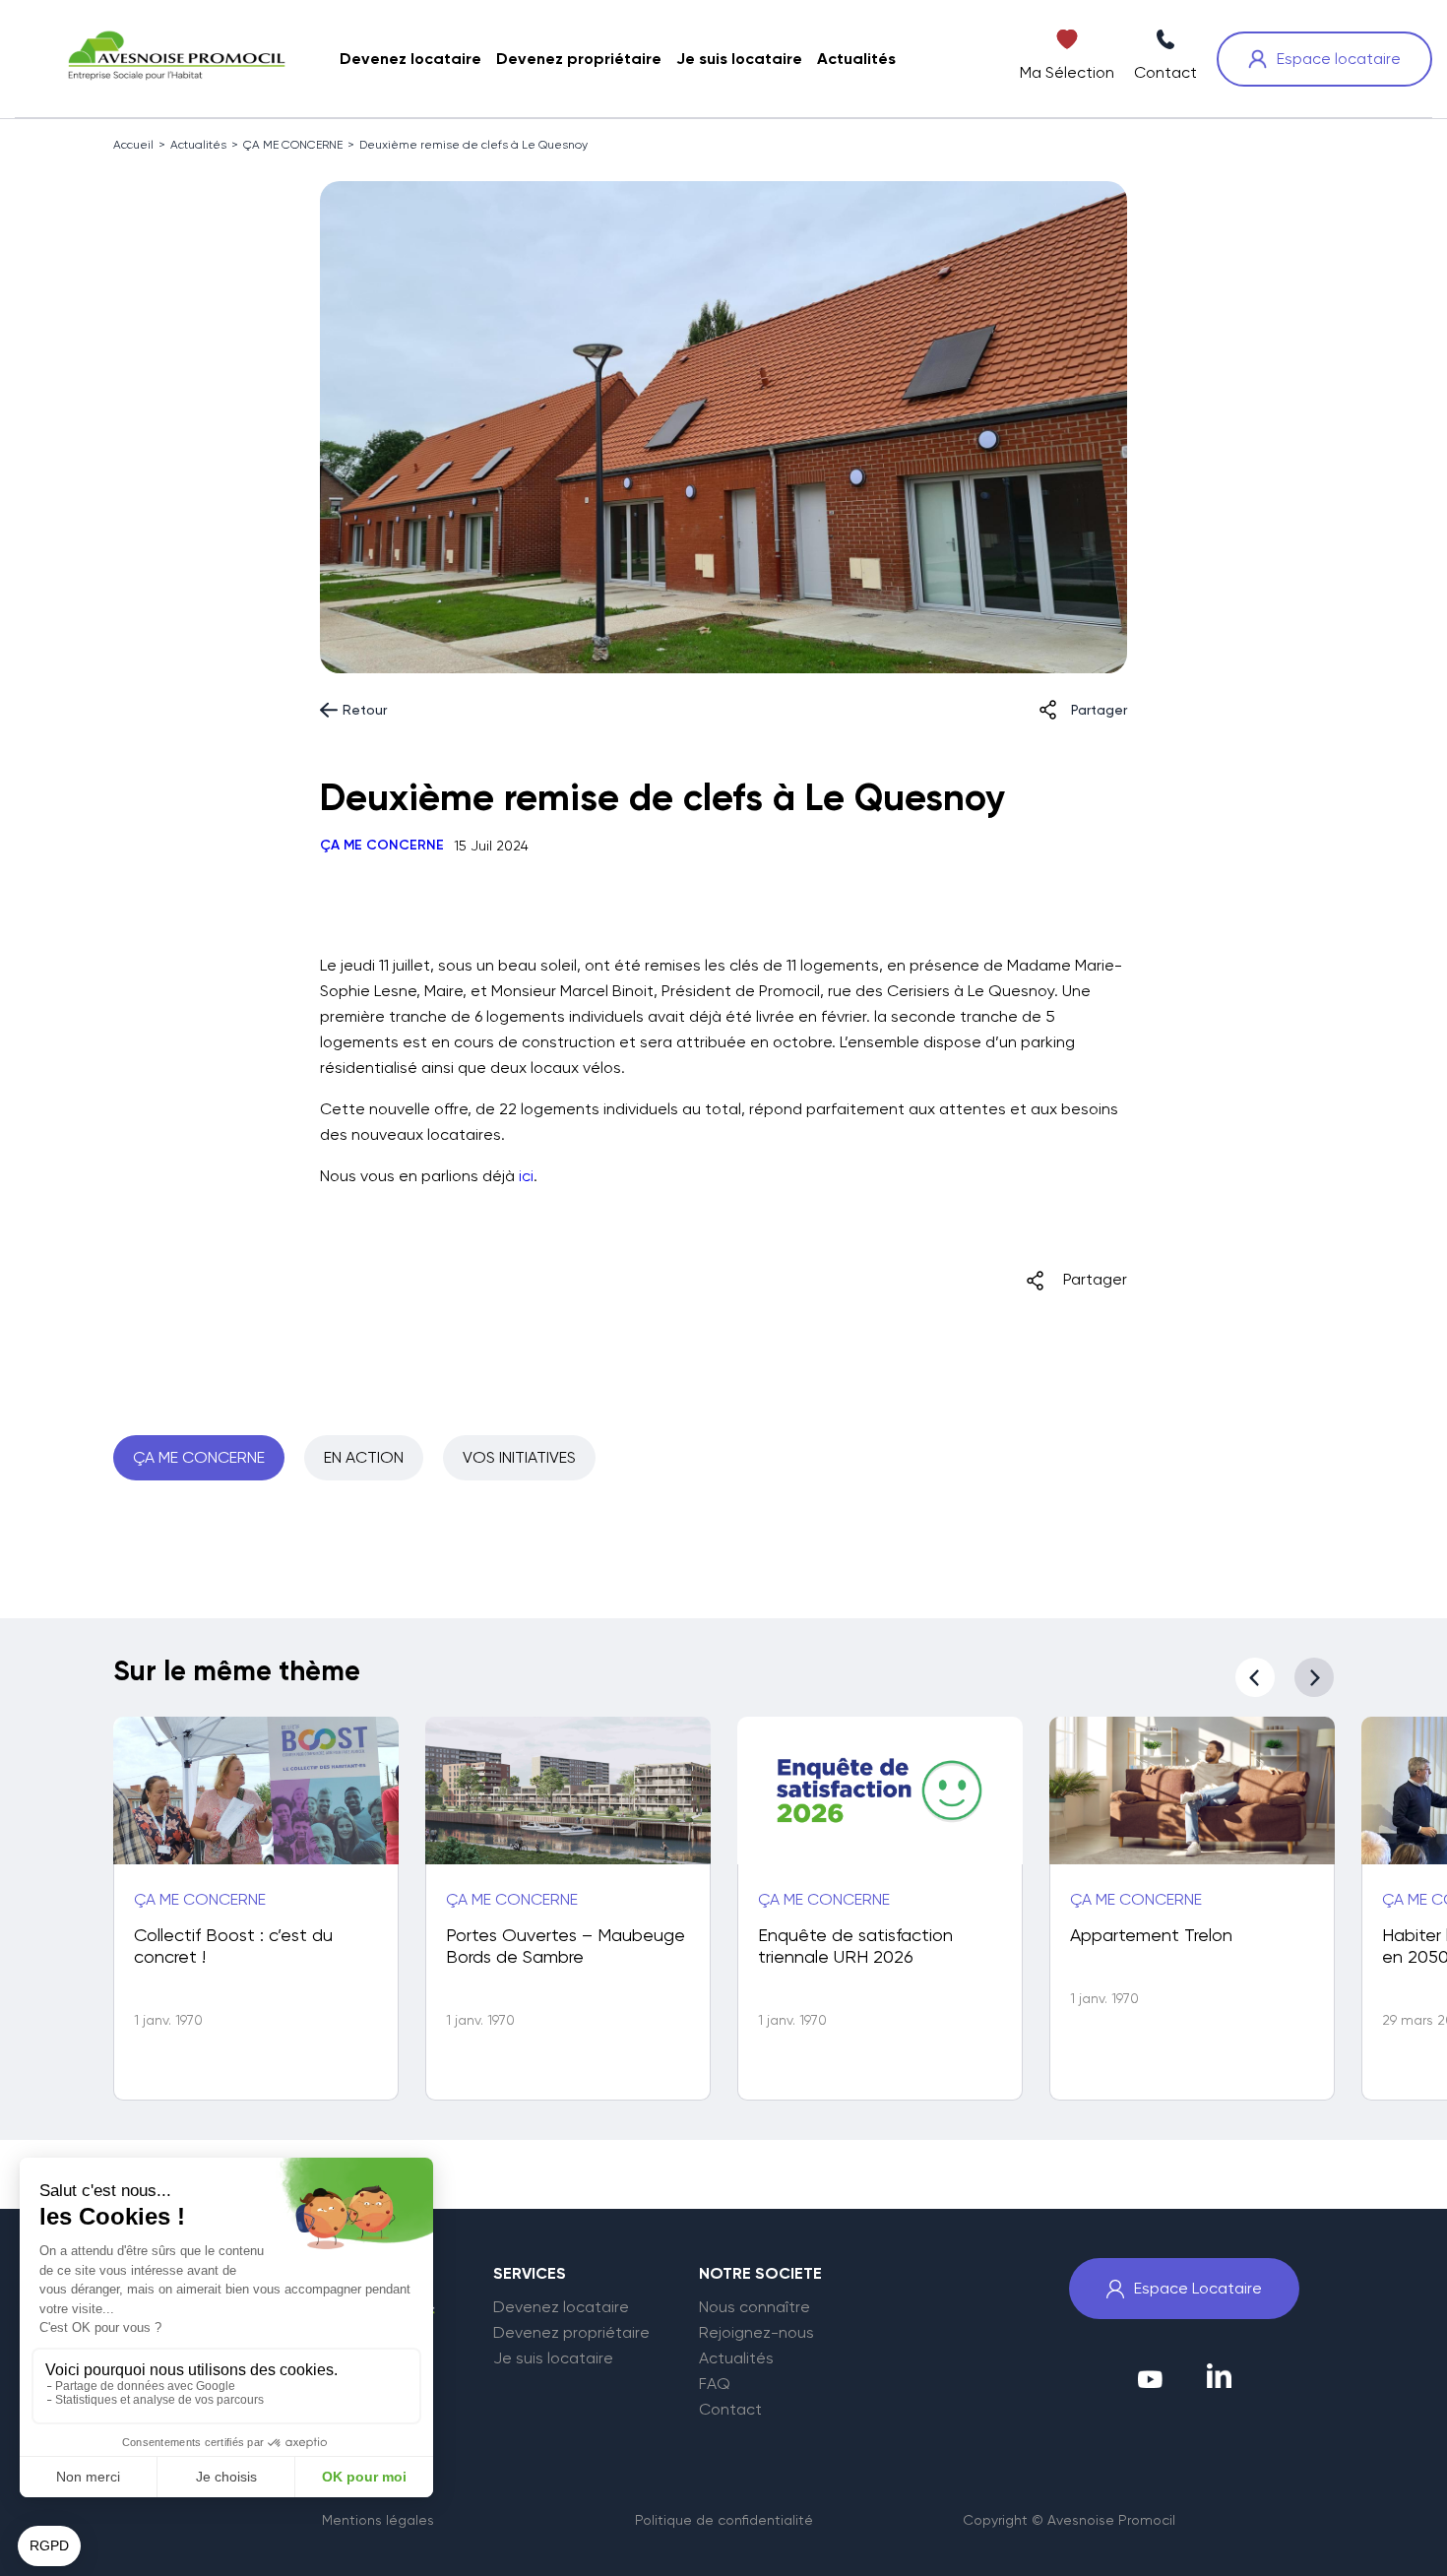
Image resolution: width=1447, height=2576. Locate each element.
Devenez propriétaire (571, 2333)
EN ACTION (364, 1457)
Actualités (198, 145)
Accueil (133, 145)
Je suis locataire (553, 2358)
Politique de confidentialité (724, 2520)
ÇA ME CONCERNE (293, 145)
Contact (730, 2410)
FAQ (715, 2384)
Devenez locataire (561, 2307)
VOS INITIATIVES (519, 1457)
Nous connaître (755, 2307)
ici (526, 1176)
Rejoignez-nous (756, 2333)
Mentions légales (378, 2520)
